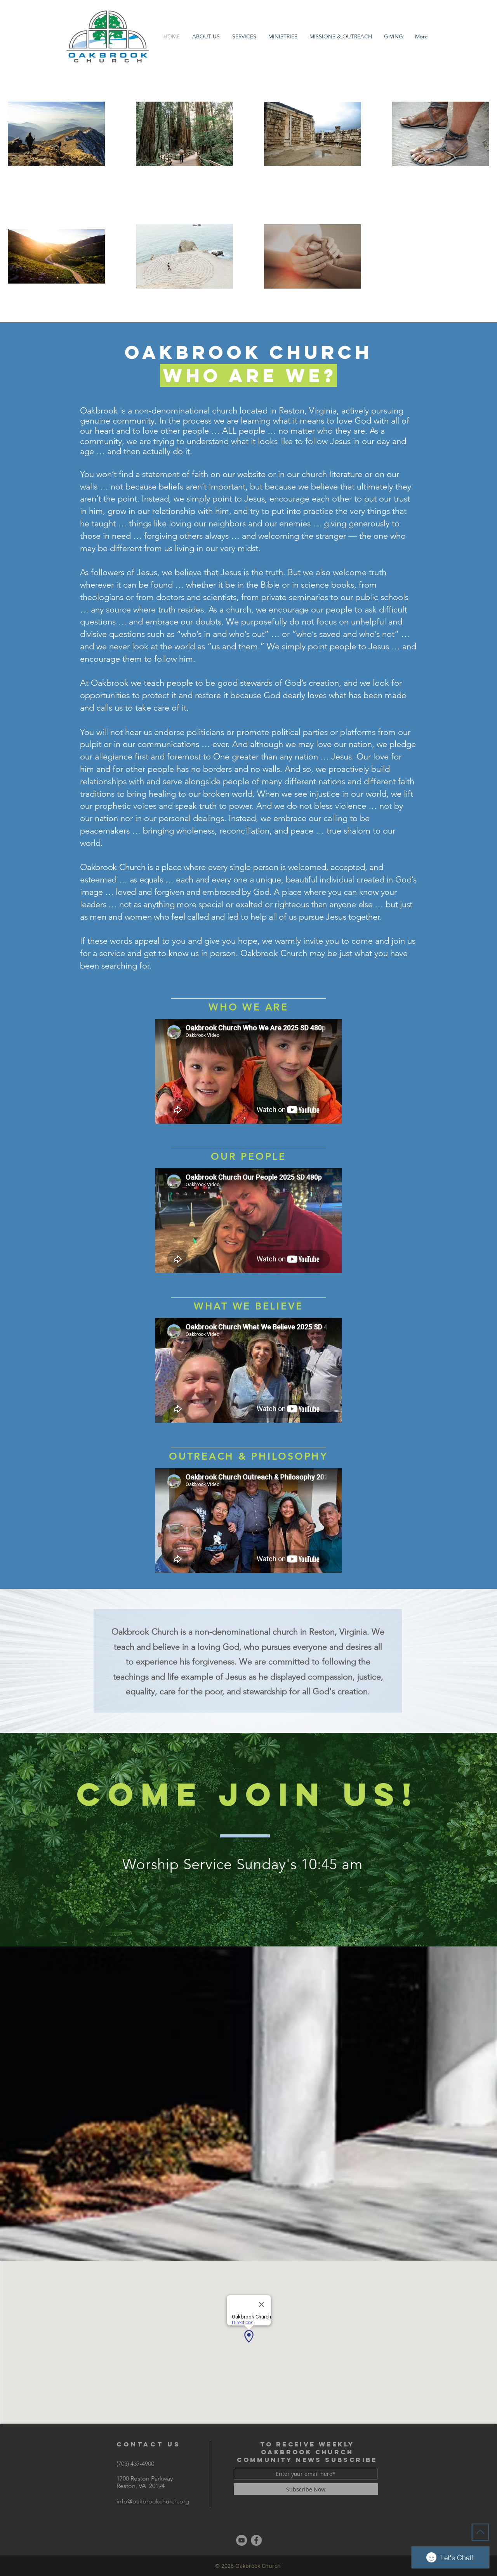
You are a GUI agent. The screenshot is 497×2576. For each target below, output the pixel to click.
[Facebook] (256, 2540)
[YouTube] (242, 2540)
